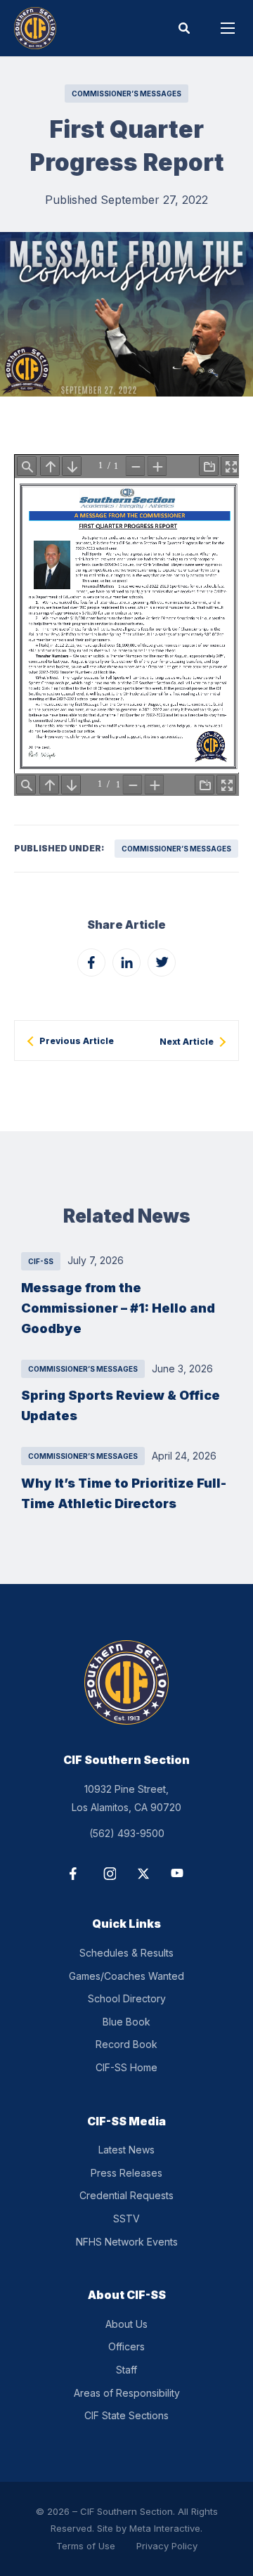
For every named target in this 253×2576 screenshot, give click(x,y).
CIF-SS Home (126, 2067)
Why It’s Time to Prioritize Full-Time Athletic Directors (124, 1493)
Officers (126, 2346)
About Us (126, 2324)
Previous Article (77, 1041)
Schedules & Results (126, 1953)
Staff (126, 2370)
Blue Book (126, 2022)
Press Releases (126, 2173)
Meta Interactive (165, 2528)
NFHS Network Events (127, 2242)
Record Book (126, 2044)
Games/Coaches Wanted (126, 1976)
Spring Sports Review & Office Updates (121, 1405)
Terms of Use (86, 2546)
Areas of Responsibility (127, 2393)
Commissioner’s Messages (126, 94)
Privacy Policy (167, 2546)
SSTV (126, 2218)
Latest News (126, 2150)
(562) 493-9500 (127, 1833)
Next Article (187, 1042)
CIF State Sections (126, 2415)
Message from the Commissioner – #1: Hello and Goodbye (118, 1308)
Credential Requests (126, 2195)
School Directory (127, 1998)
